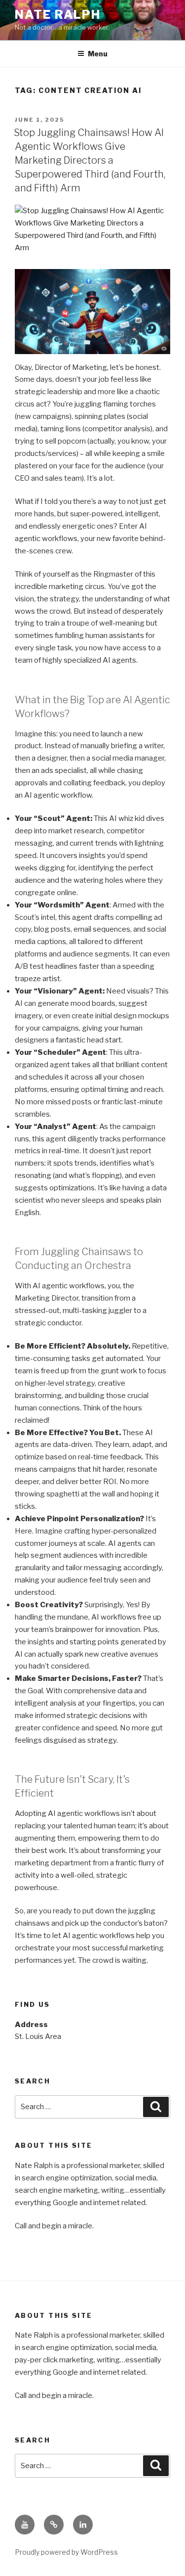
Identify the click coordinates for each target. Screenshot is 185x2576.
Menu (98, 54)
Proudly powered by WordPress (66, 2552)
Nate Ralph (58, 15)
